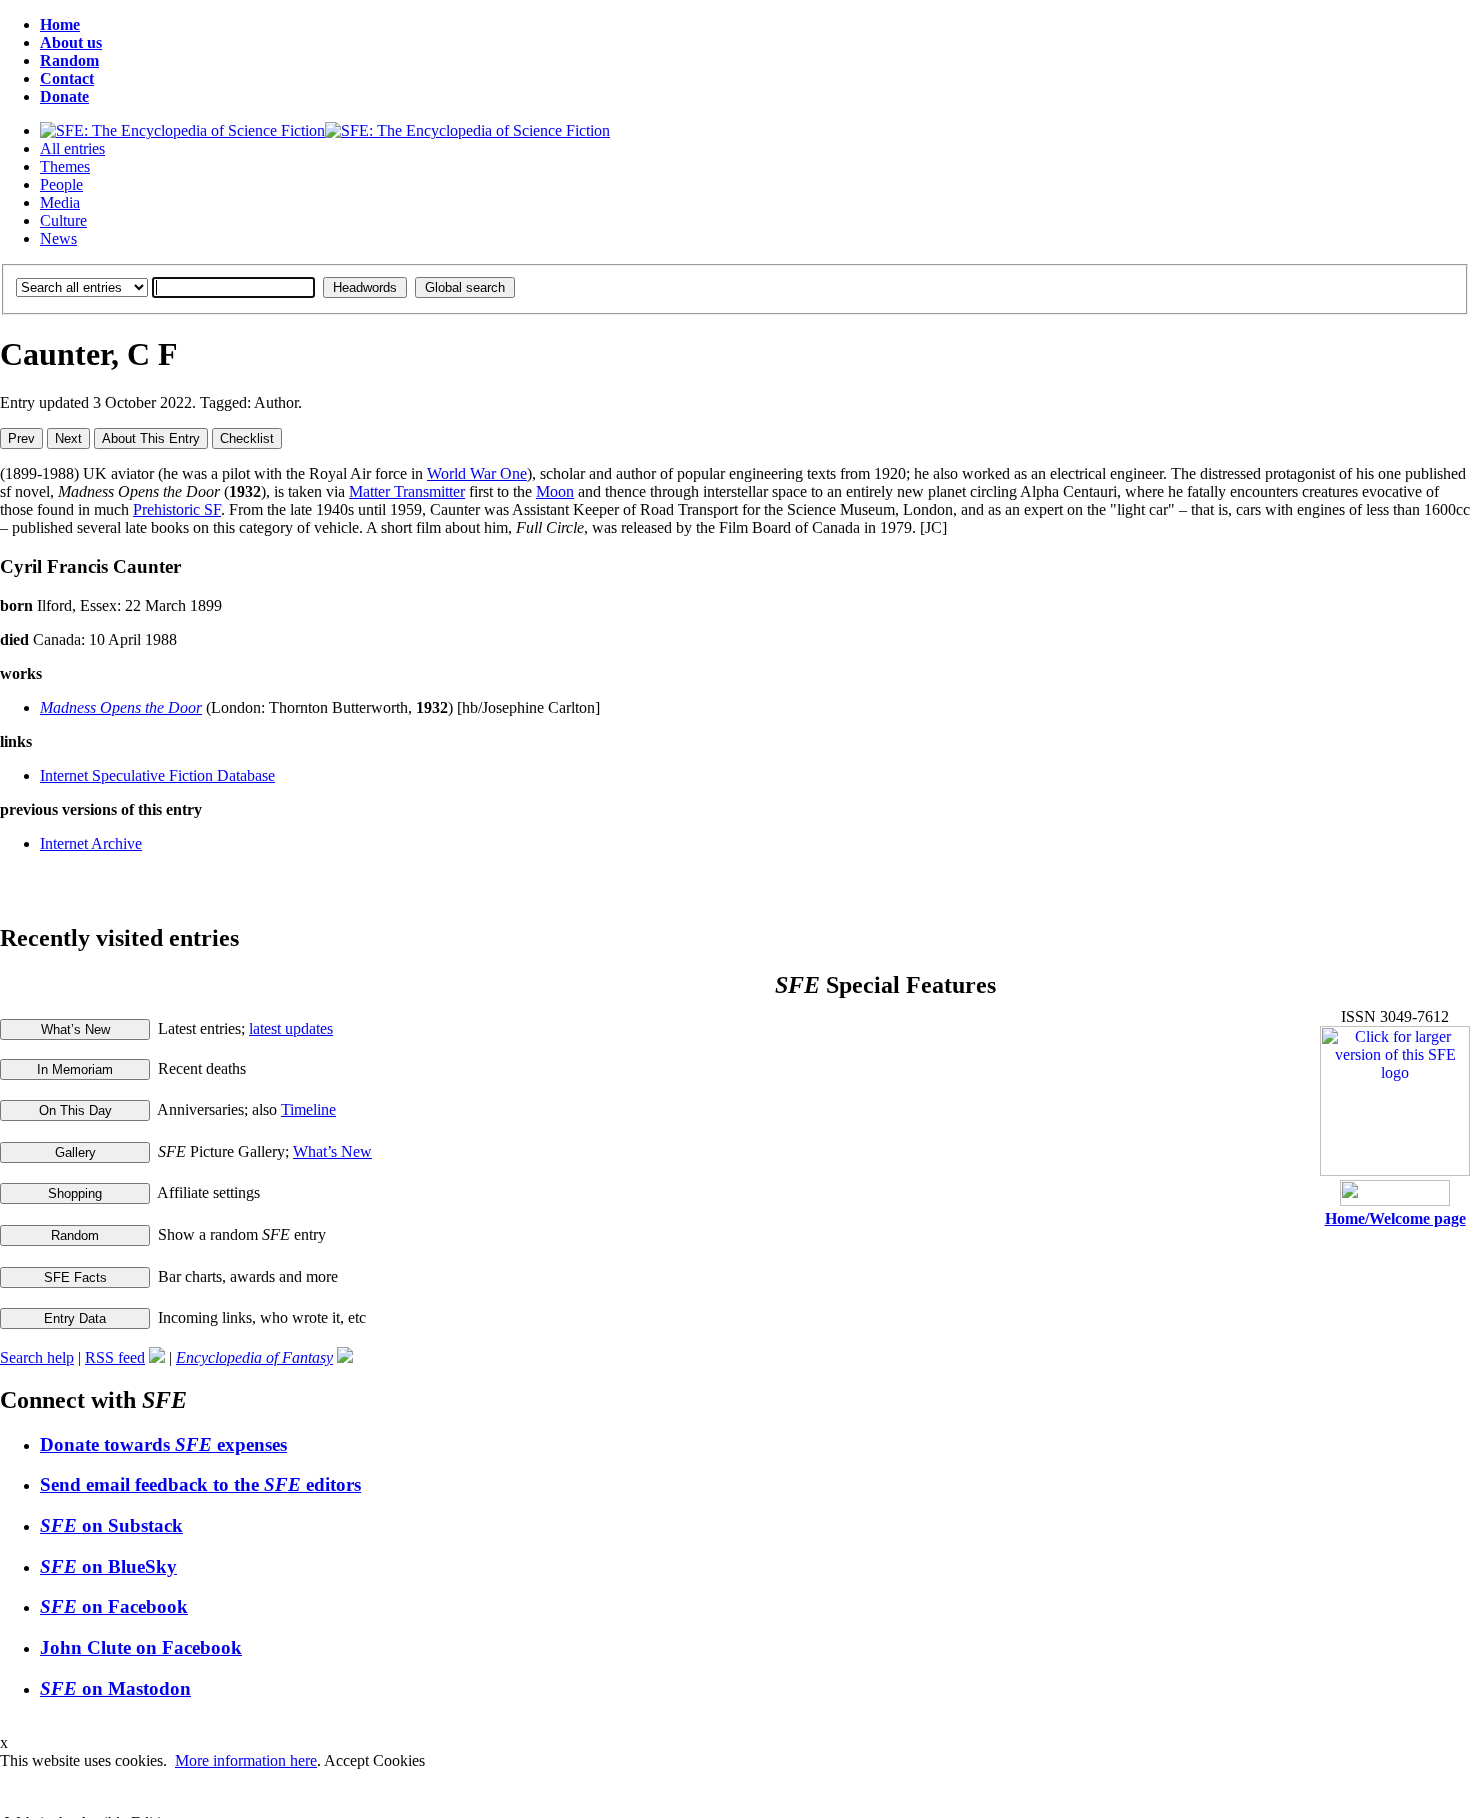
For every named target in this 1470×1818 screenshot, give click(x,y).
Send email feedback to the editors (200, 1484)
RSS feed (115, 1357)
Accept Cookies (374, 1760)
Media (60, 202)
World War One (477, 473)
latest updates (291, 1028)
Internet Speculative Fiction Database (157, 775)
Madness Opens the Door (121, 707)
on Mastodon (115, 1688)
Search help (37, 1357)
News (58, 238)
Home (60, 24)
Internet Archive (91, 843)
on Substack (111, 1525)
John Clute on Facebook (141, 1647)
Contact (67, 78)
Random (69, 60)
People (61, 184)
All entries (72, 148)
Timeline (308, 1109)
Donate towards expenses (163, 1444)
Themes (65, 166)
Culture (63, 220)
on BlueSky (108, 1566)
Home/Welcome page (1395, 1218)
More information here (246, 1760)
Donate (64, 96)
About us (71, 42)
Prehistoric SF (177, 509)
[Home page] (325, 130)
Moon (555, 491)
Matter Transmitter (407, 491)
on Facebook (114, 1606)
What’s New (332, 1151)
